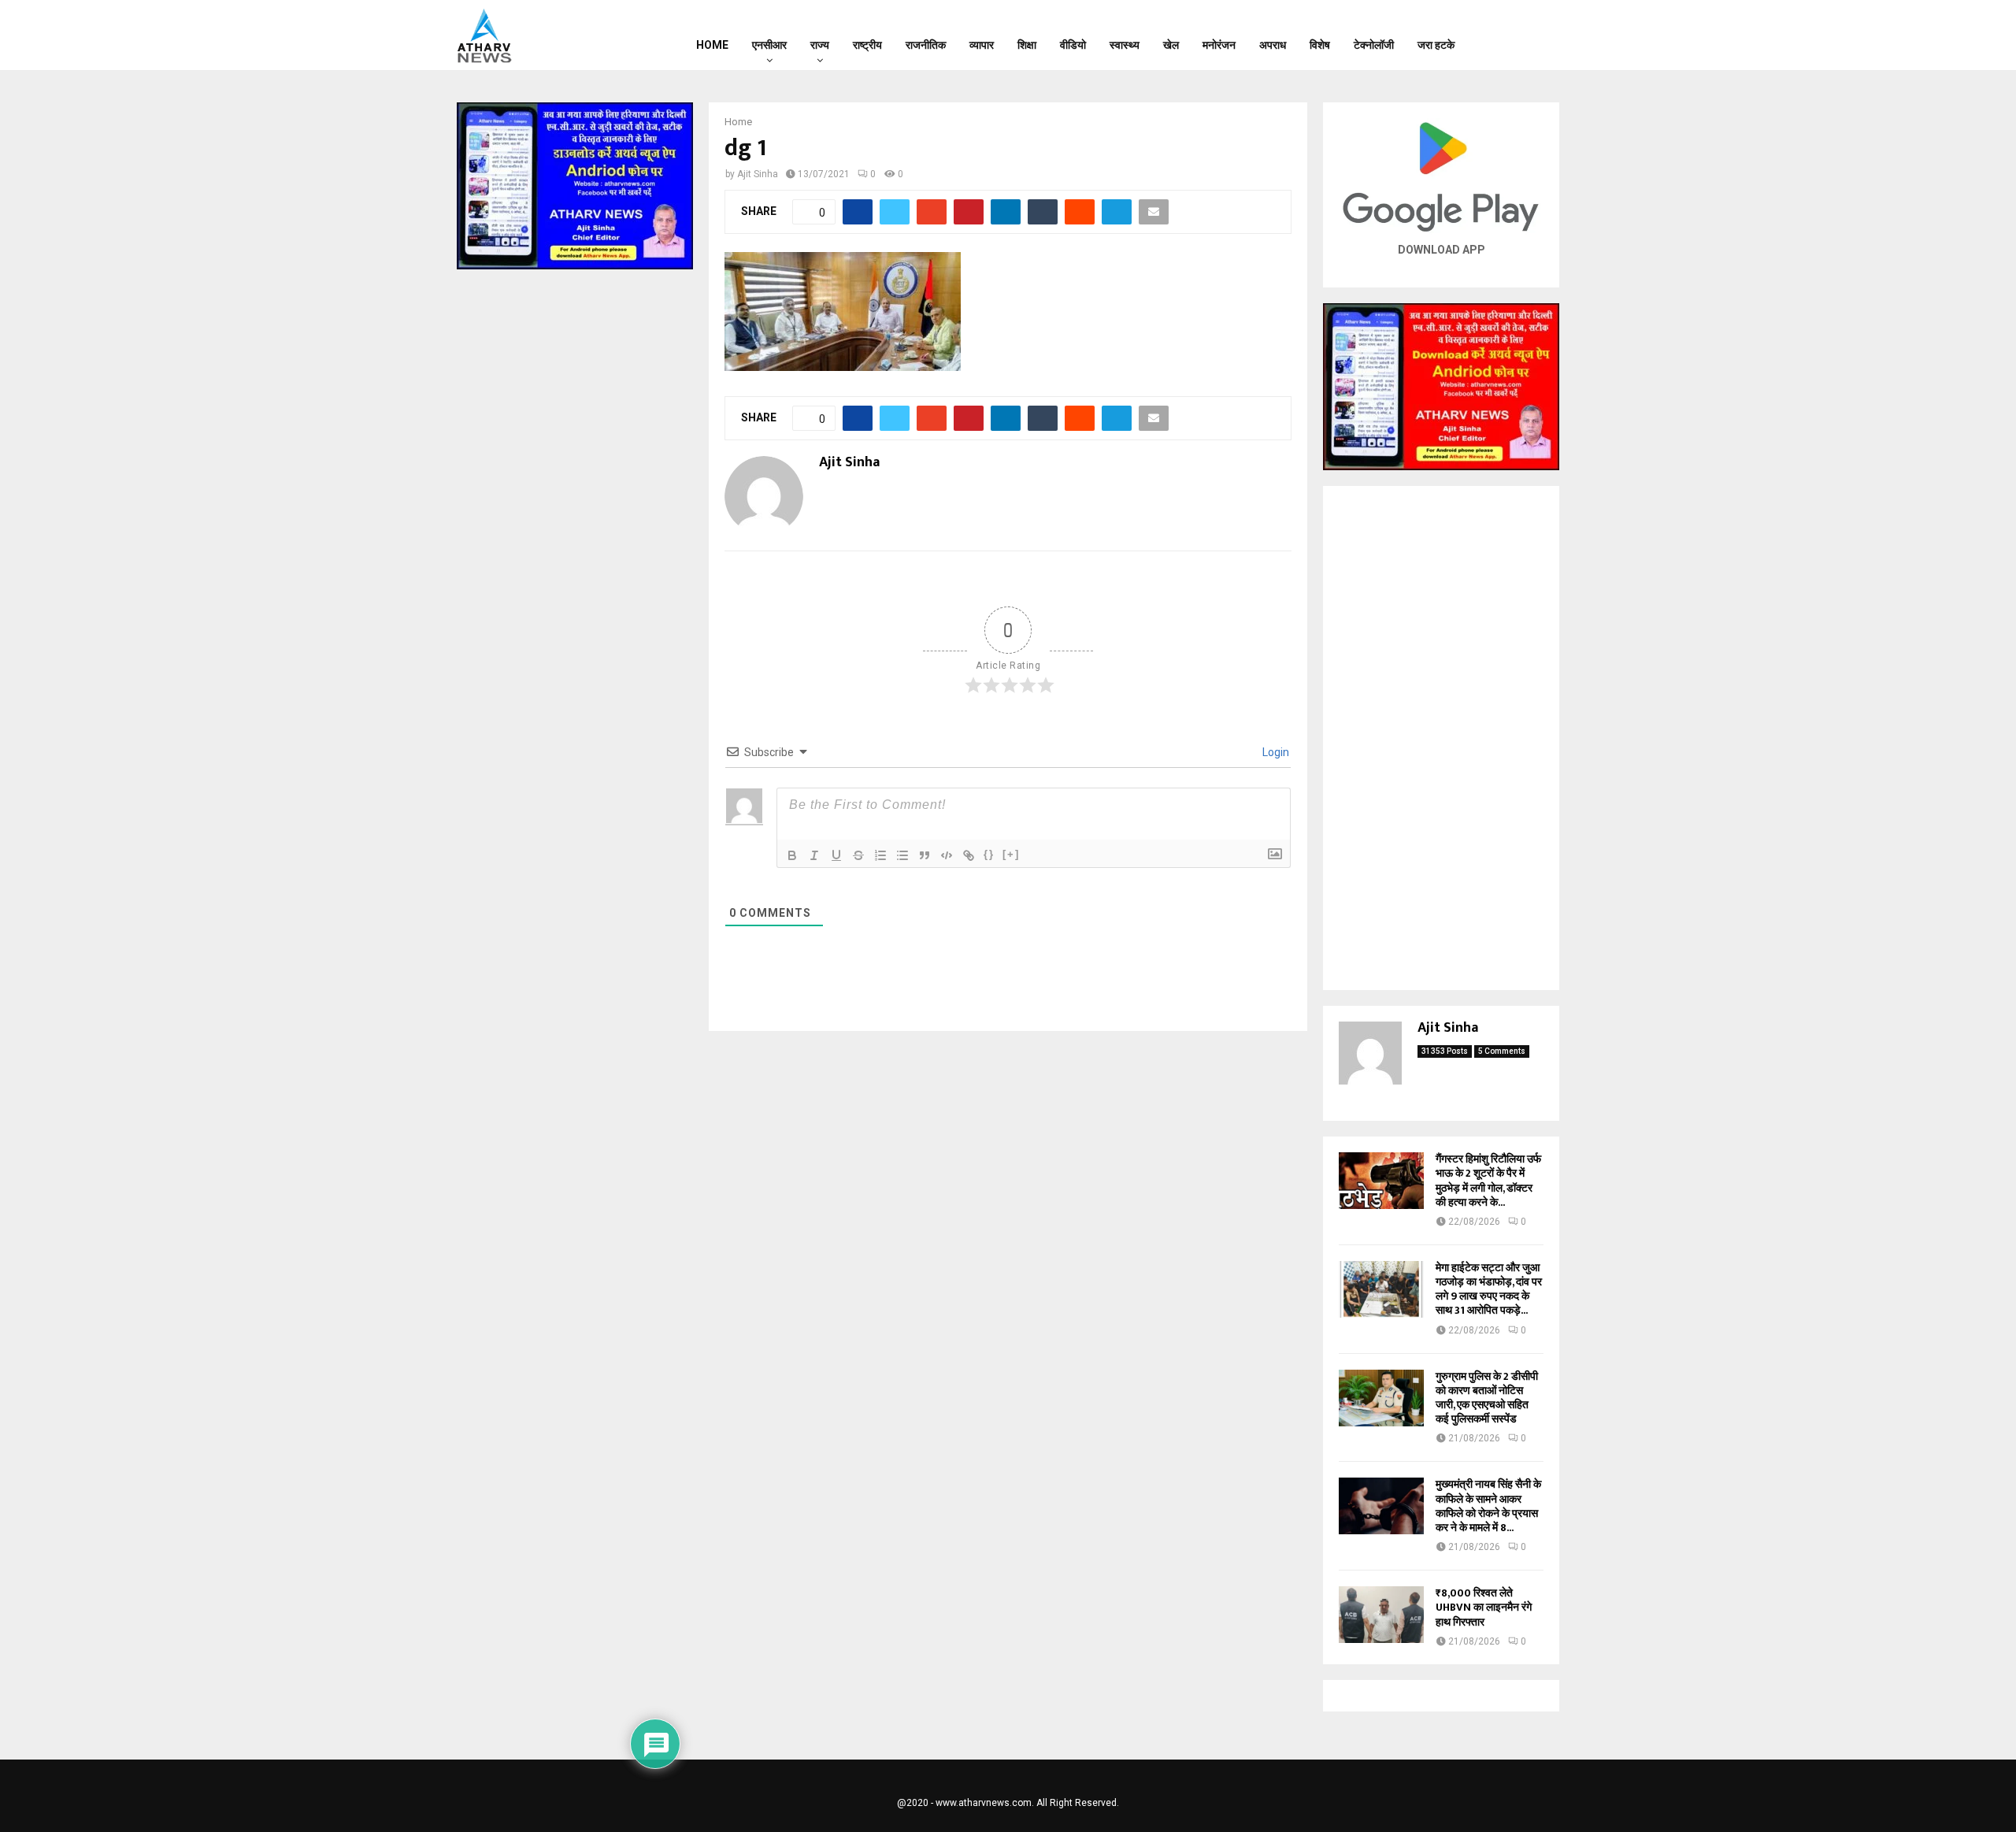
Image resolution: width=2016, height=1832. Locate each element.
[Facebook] (1500, 35)
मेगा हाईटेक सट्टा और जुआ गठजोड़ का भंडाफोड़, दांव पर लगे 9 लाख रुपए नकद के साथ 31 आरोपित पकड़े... (1489, 1289)
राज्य (820, 45)
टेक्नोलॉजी (1374, 45)
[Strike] (858, 855)
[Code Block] (947, 855)
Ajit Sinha (758, 174)
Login (1275, 752)
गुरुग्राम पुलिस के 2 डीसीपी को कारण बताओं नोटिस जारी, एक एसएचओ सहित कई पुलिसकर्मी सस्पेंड (1487, 1398)
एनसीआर (769, 45)
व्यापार (982, 45)
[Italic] (814, 855)
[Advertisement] (1441, 738)
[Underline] (836, 855)
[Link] (969, 855)
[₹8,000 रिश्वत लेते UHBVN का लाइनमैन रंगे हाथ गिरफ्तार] (1381, 1615)
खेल (1171, 45)
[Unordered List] (902, 855)
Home (712, 45)
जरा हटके (1436, 45)
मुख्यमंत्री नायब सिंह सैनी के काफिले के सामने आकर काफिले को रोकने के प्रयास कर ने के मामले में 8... (1488, 1506)
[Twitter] (1521, 35)
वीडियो (1073, 45)
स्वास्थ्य (1125, 45)
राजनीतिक (926, 45)
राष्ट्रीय (867, 45)
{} (989, 854)
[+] (1011, 854)
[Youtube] (1541, 35)
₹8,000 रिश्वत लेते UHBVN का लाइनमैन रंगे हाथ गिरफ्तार (1484, 1607)
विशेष (1320, 45)
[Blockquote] (925, 855)
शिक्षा (1027, 45)
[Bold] (792, 855)
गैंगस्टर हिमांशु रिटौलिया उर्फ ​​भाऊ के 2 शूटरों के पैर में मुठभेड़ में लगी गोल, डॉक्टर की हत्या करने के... (1490, 1181)
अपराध (1273, 45)
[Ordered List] (880, 855)
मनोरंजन (1219, 45)
